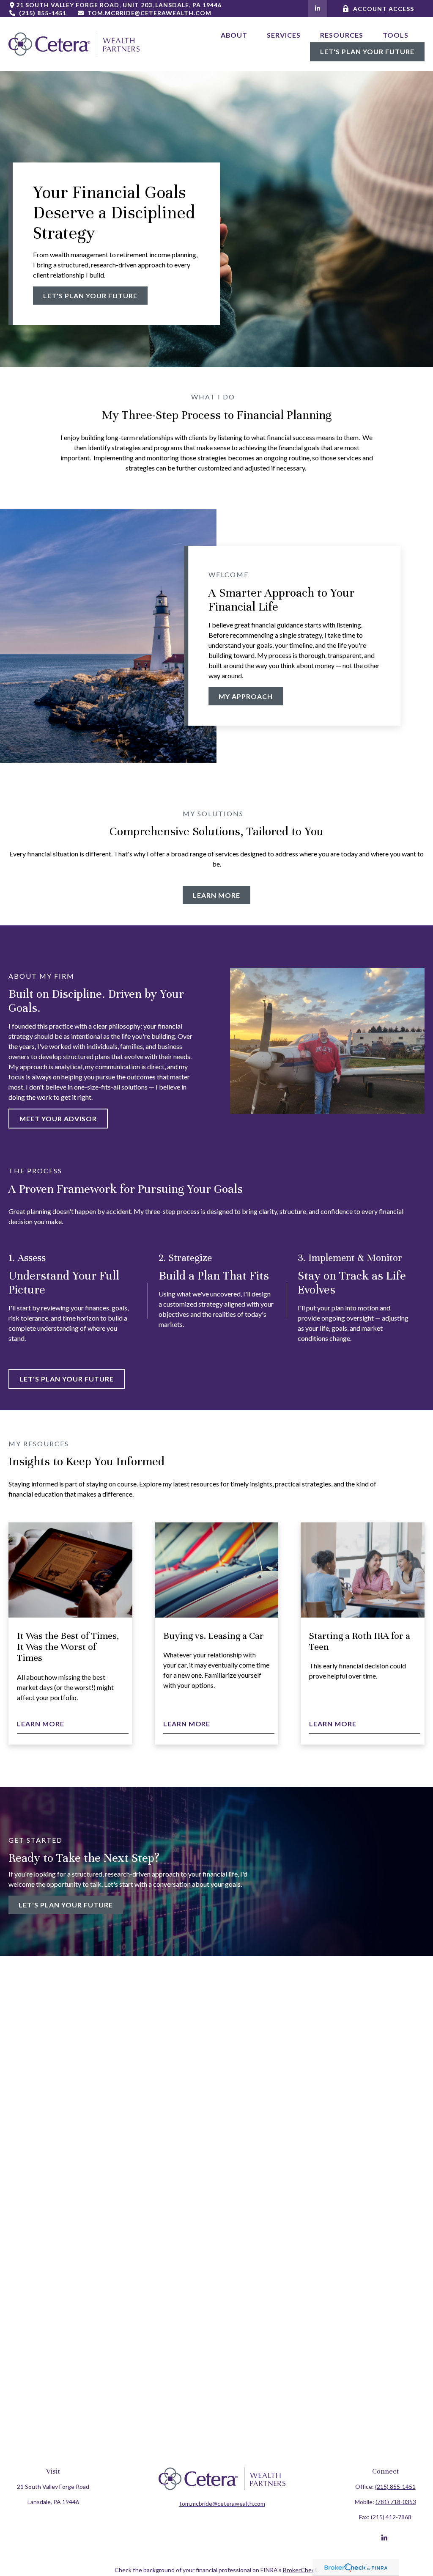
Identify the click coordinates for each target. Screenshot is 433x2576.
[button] (234, 34)
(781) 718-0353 (396, 2502)
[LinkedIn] (318, 8)
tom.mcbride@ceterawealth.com (149, 13)
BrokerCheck (300, 2570)
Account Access (383, 9)
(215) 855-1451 (43, 13)
